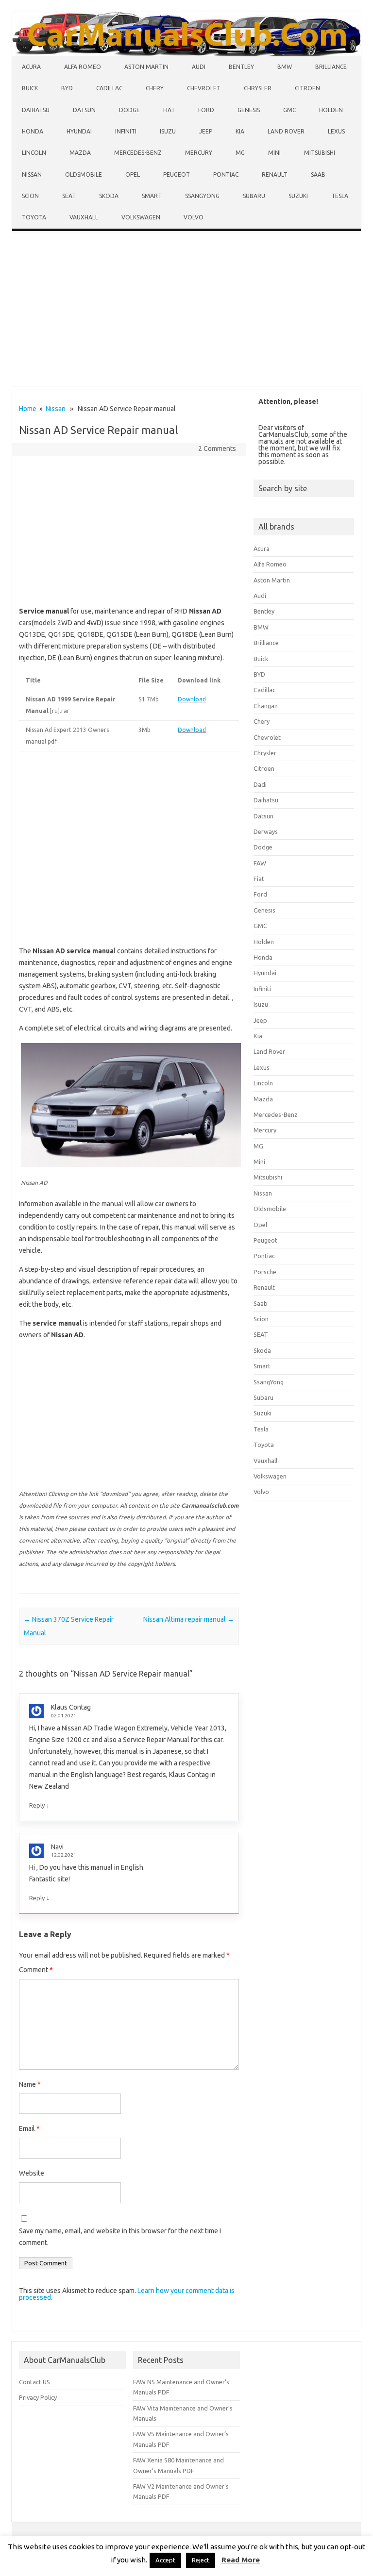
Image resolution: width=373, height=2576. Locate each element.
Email (29, 2128)
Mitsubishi (320, 153)
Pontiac (226, 175)
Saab (318, 175)
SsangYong (202, 196)
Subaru (254, 196)
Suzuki (298, 196)
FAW (260, 863)
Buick (30, 88)
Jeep (206, 131)
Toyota (34, 217)
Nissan (32, 175)
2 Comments (217, 449)
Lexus (336, 131)
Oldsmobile (84, 175)
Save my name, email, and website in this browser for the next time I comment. (120, 2237)
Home (28, 409)
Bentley (241, 67)
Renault (275, 175)
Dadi (260, 784)
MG (240, 153)
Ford (206, 110)
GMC (289, 110)
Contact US (34, 2382)
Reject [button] (201, 2560)
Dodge (129, 110)
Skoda (109, 196)
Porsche (265, 1272)
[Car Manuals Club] (186, 54)
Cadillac (109, 88)
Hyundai (79, 131)
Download (192, 699)
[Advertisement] (186, 311)
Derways (266, 831)
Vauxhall (84, 217)
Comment (36, 1970)
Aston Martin (146, 67)
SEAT (69, 196)
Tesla (340, 196)
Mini (274, 153)
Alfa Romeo (83, 67)
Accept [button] (165, 2560)
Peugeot (177, 175)
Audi (199, 67)
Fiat (169, 110)
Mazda (80, 153)
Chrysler (258, 88)
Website (32, 2173)
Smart (152, 196)
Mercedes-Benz (138, 153)
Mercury (199, 153)
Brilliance (331, 67)
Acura (31, 67)
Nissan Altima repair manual (189, 1619)
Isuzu (168, 131)
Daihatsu (36, 110)
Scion (30, 196)
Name (30, 2084)
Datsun (84, 110)
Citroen (307, 88)
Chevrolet (204, 88)
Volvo (194, 217)
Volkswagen (141, 217)
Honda (33, 131)
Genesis (249, 110)
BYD (67, 88)
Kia (240, 131)
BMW (285, 67)
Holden (331, 110)
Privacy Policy (38, 2397)
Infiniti (126, 131)
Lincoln (34, 153)
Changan (266, 706)
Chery (155, 88)
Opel (133, 175)
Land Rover (286, 131)
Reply (37, 1805)
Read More (241, 2560)
